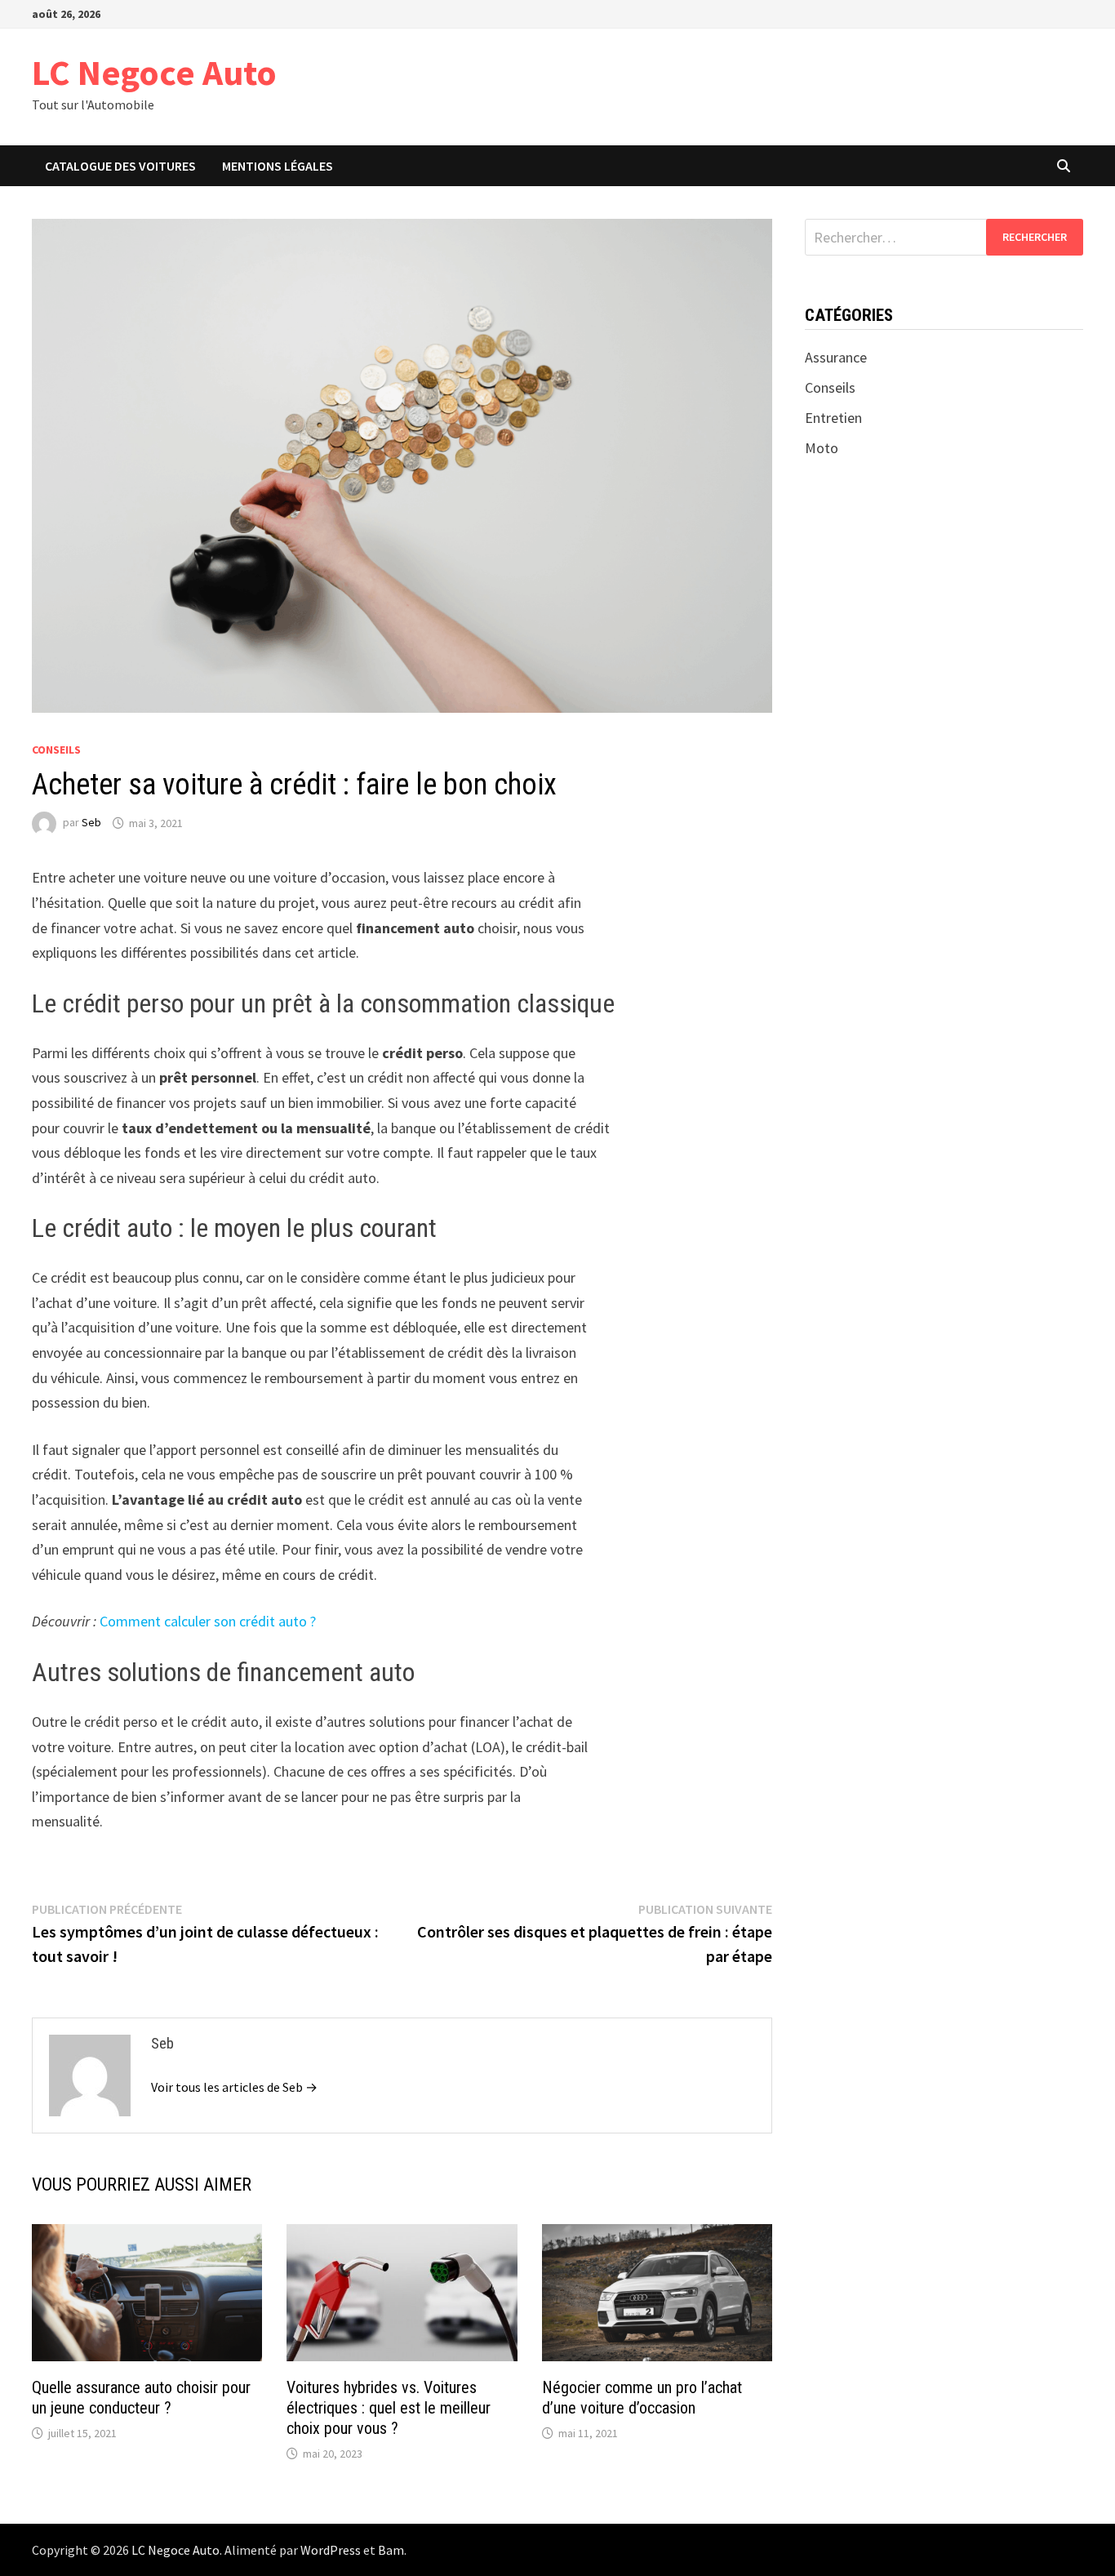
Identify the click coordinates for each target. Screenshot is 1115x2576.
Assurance (836, 357)
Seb (91, 823)
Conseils (56, 750)
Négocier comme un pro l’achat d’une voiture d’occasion (642, 2398)
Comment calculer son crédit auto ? (208, 1621)
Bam (391, 2550)
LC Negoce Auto (154, 72)
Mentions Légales (278, 166)
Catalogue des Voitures (120, 166)
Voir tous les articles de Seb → (234, 2087)
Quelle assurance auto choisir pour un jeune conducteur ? (141, 2398)
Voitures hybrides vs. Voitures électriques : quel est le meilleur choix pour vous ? (389, 2408)
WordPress (331, 2550)
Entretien (833, 418)
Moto (822, 448)
